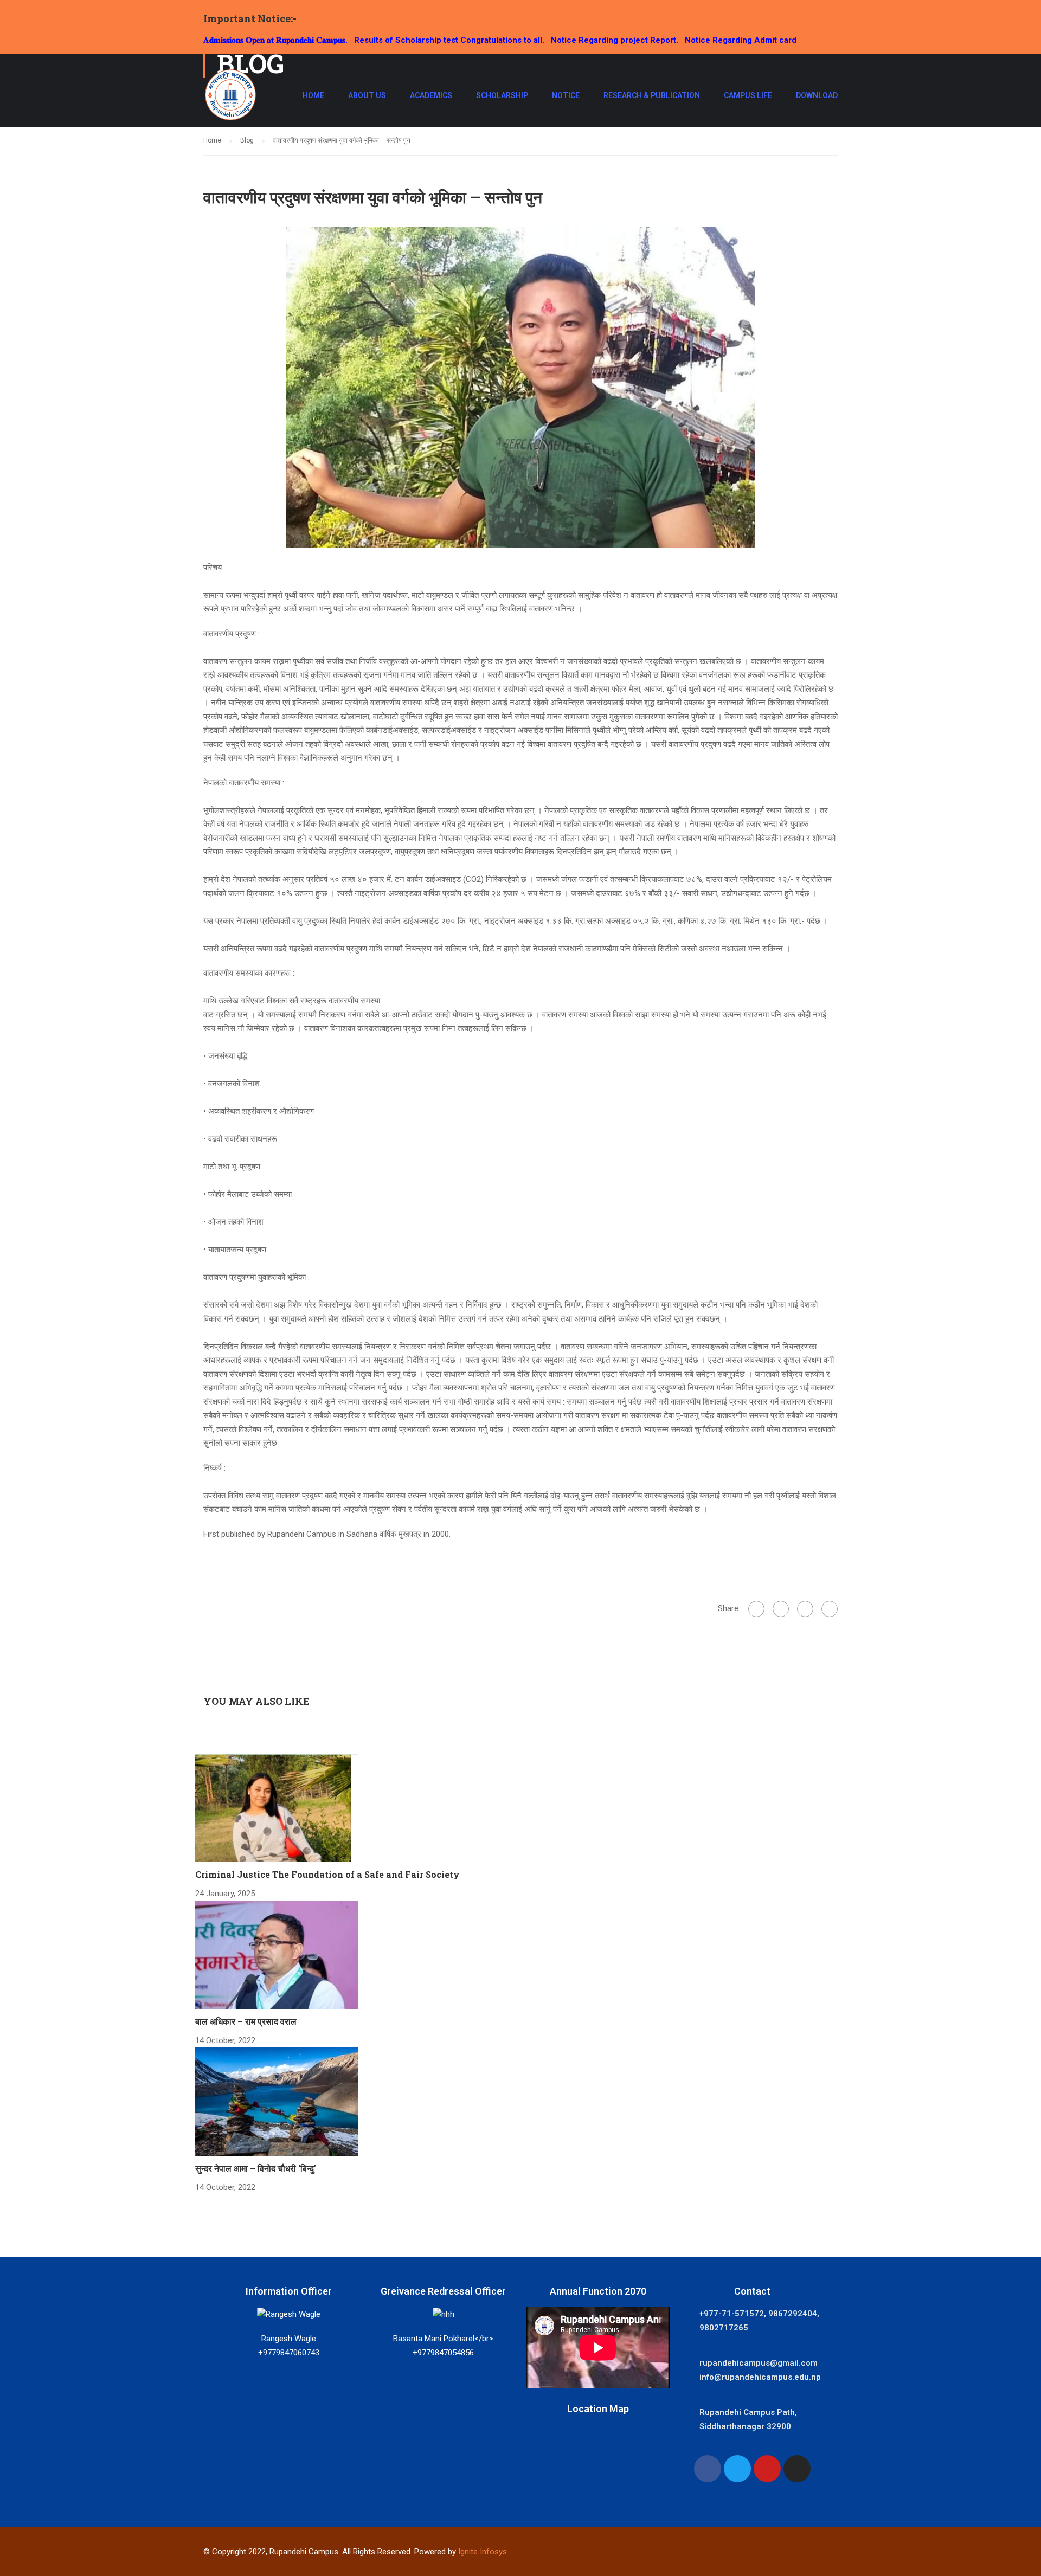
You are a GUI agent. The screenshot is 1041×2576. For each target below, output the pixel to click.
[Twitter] (805, 1609)
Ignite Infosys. (483, 2552)
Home (313, 95)
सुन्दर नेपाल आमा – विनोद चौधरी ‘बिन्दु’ (256, 2168)
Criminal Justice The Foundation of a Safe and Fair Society (327, 1874)
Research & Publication (652, 95)
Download (817, 95)
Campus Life (748, 95)
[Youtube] (767, 2469)
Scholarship (502, 95)
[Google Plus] (781, 1609)
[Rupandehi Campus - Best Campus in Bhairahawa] (230, 100)
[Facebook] (756, 1609)
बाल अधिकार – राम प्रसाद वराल (246, 2021)
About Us (367, 95)
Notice (566, 95)
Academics (431, 95)
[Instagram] (797, 2469)
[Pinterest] (830, 1609)
